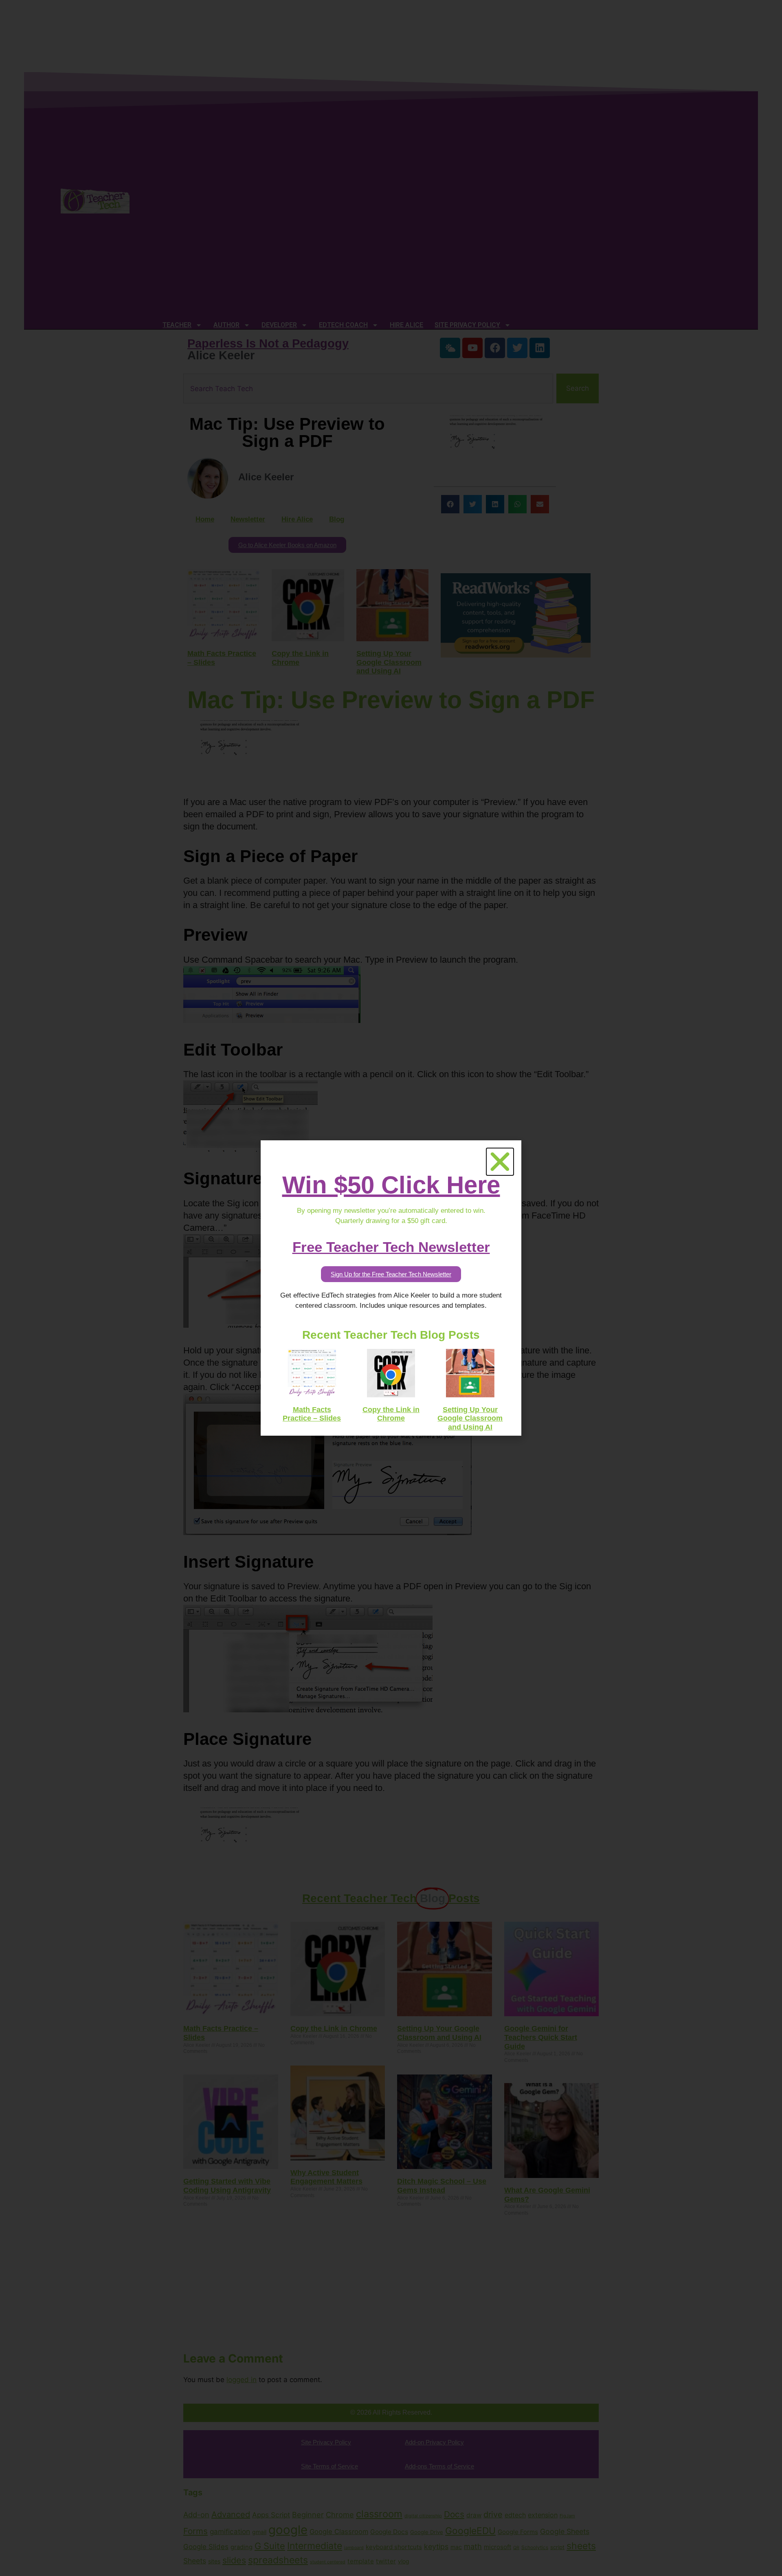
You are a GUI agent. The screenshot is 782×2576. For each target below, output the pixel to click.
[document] (391, 1288)
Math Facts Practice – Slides (312, 1414)
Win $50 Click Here (391, 1185)
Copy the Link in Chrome (391, 1414)
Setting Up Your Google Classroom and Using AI (470, 1418)
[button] (500, 1162)
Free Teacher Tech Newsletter (391, 1247)
